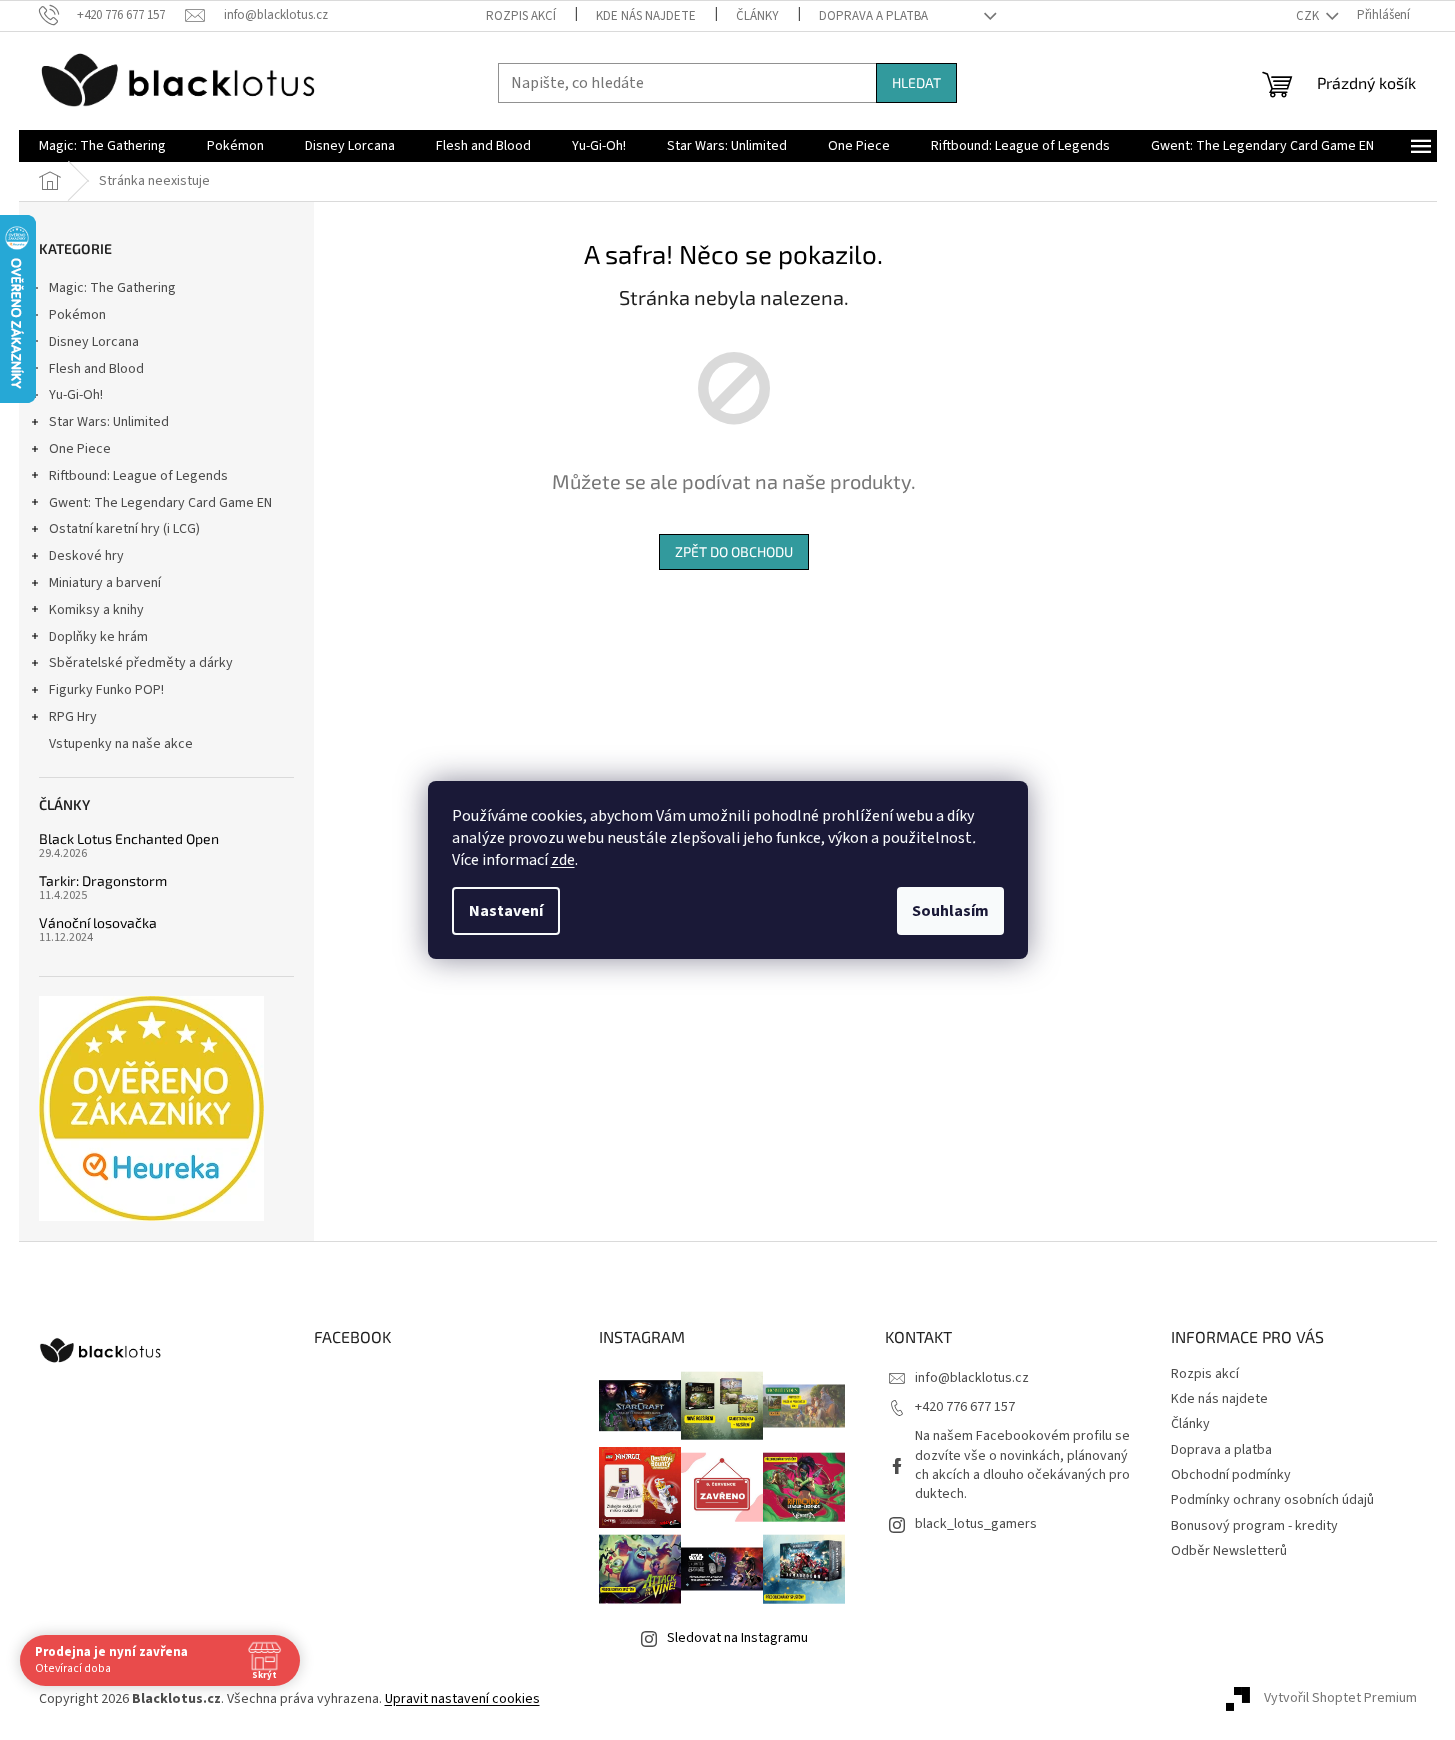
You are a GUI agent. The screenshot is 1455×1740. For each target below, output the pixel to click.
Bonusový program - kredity (1254, 1526)
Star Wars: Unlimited (109, 422)
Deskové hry (86, 556)
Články (757, 16)
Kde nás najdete (646, 16)
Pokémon (77, 315)
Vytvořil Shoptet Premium (1340, 1699)
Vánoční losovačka (98, 922)
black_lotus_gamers (976, 1524)
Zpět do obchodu (734, 551)
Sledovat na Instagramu (737, 1638)
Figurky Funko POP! (106, 690)
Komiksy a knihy (96, 610)
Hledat (916, 82)
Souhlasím (950, 911)
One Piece (80, 449)
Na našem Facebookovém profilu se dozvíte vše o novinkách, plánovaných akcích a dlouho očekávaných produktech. (1022, 1465)
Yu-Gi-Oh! (76, 395)
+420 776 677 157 (965, 1407)
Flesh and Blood (96, 369)
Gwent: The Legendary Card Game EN (160, 503)
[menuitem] (102, 146)
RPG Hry (73, 717)
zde (563, 860)
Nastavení (506, 911)
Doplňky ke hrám (98, 637)
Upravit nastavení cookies (462, 1699)
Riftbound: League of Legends (138, 476)
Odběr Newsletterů (1229, 1551)
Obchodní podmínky (1231, 1475)
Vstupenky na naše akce (121, 744)
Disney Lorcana (94, 342)
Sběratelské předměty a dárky (141, 663)
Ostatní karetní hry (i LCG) (124, 529)
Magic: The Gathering (112, 288)
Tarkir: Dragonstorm (103, 880)
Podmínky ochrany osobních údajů (1272, 1500)
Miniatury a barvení (105, 583)
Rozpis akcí (521, 16)
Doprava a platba (873, 16)
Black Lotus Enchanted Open (129, 838)
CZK (1309, 16)
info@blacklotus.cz (972, 1378)
